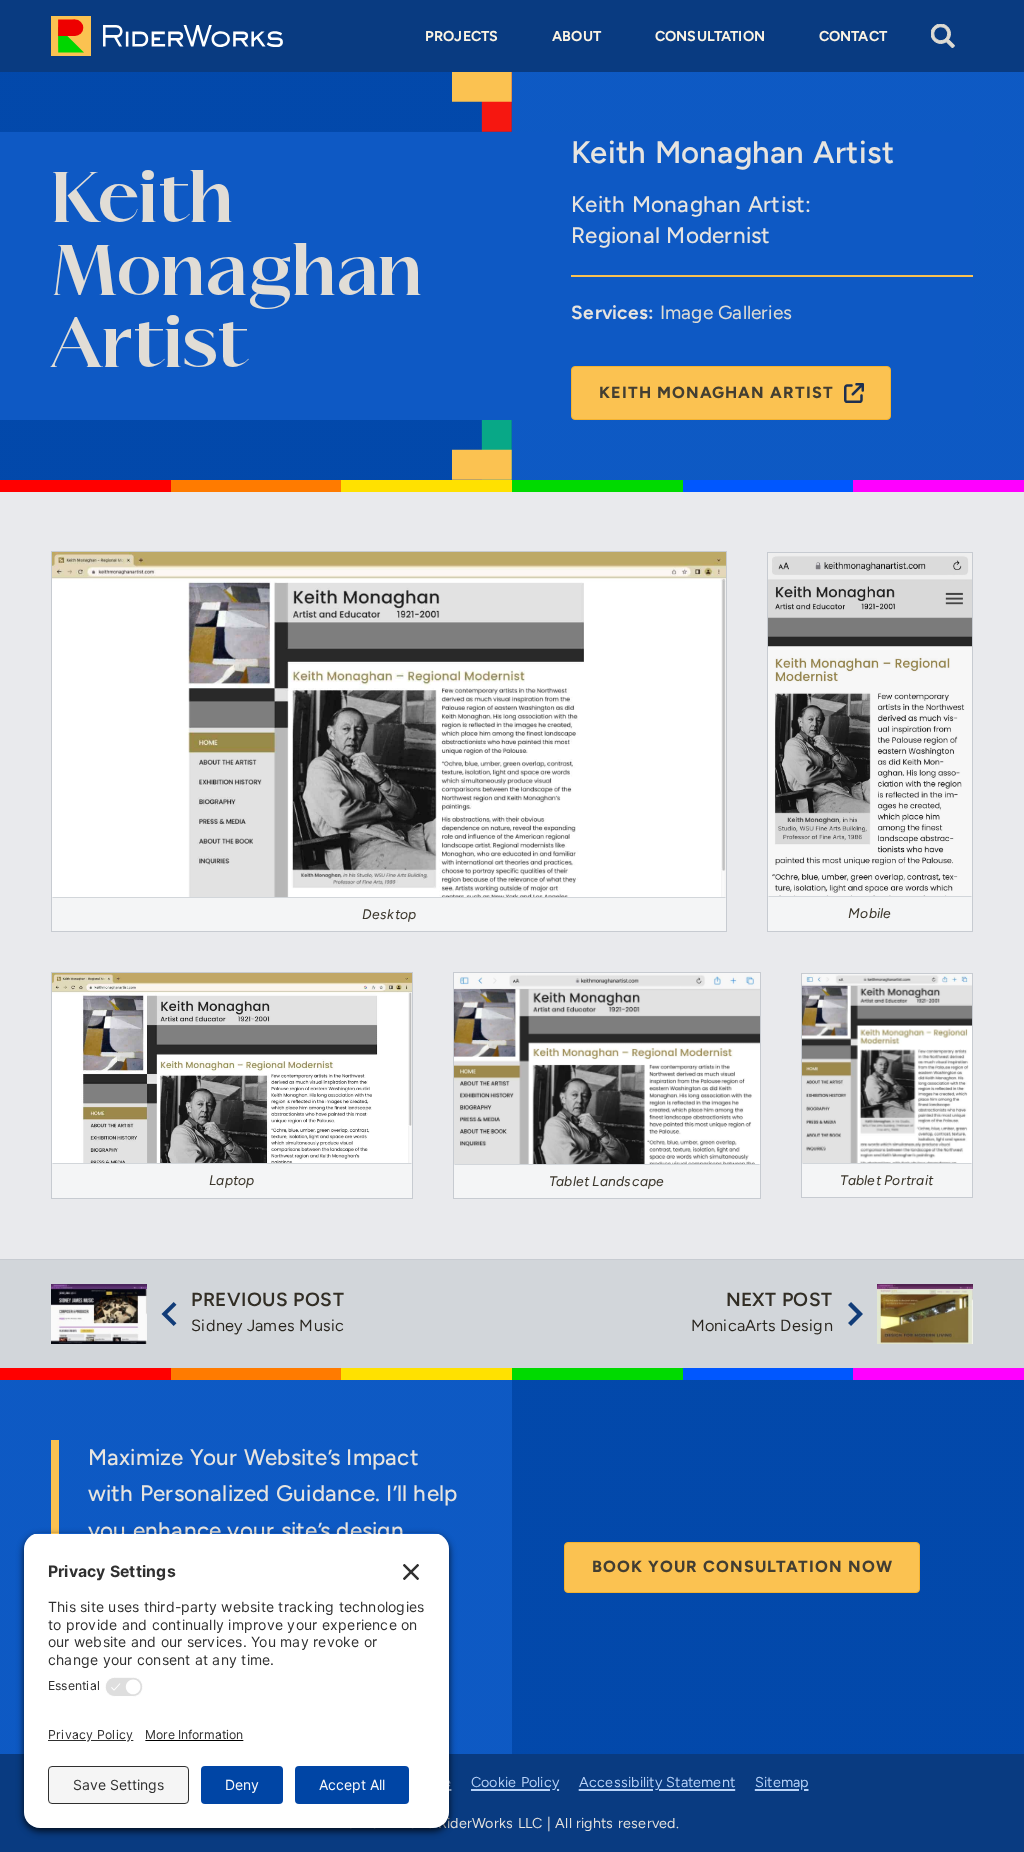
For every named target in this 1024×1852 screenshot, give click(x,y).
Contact (853, 36)
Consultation (710, 36)
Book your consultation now (742, 1566)
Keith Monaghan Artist (716, 392)
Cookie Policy (515, 1782)
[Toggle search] (943, 36)
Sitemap (782, 1782)
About (576, 36)
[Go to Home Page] (167, 36)
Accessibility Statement (657, 1782)
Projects (461, 36)
